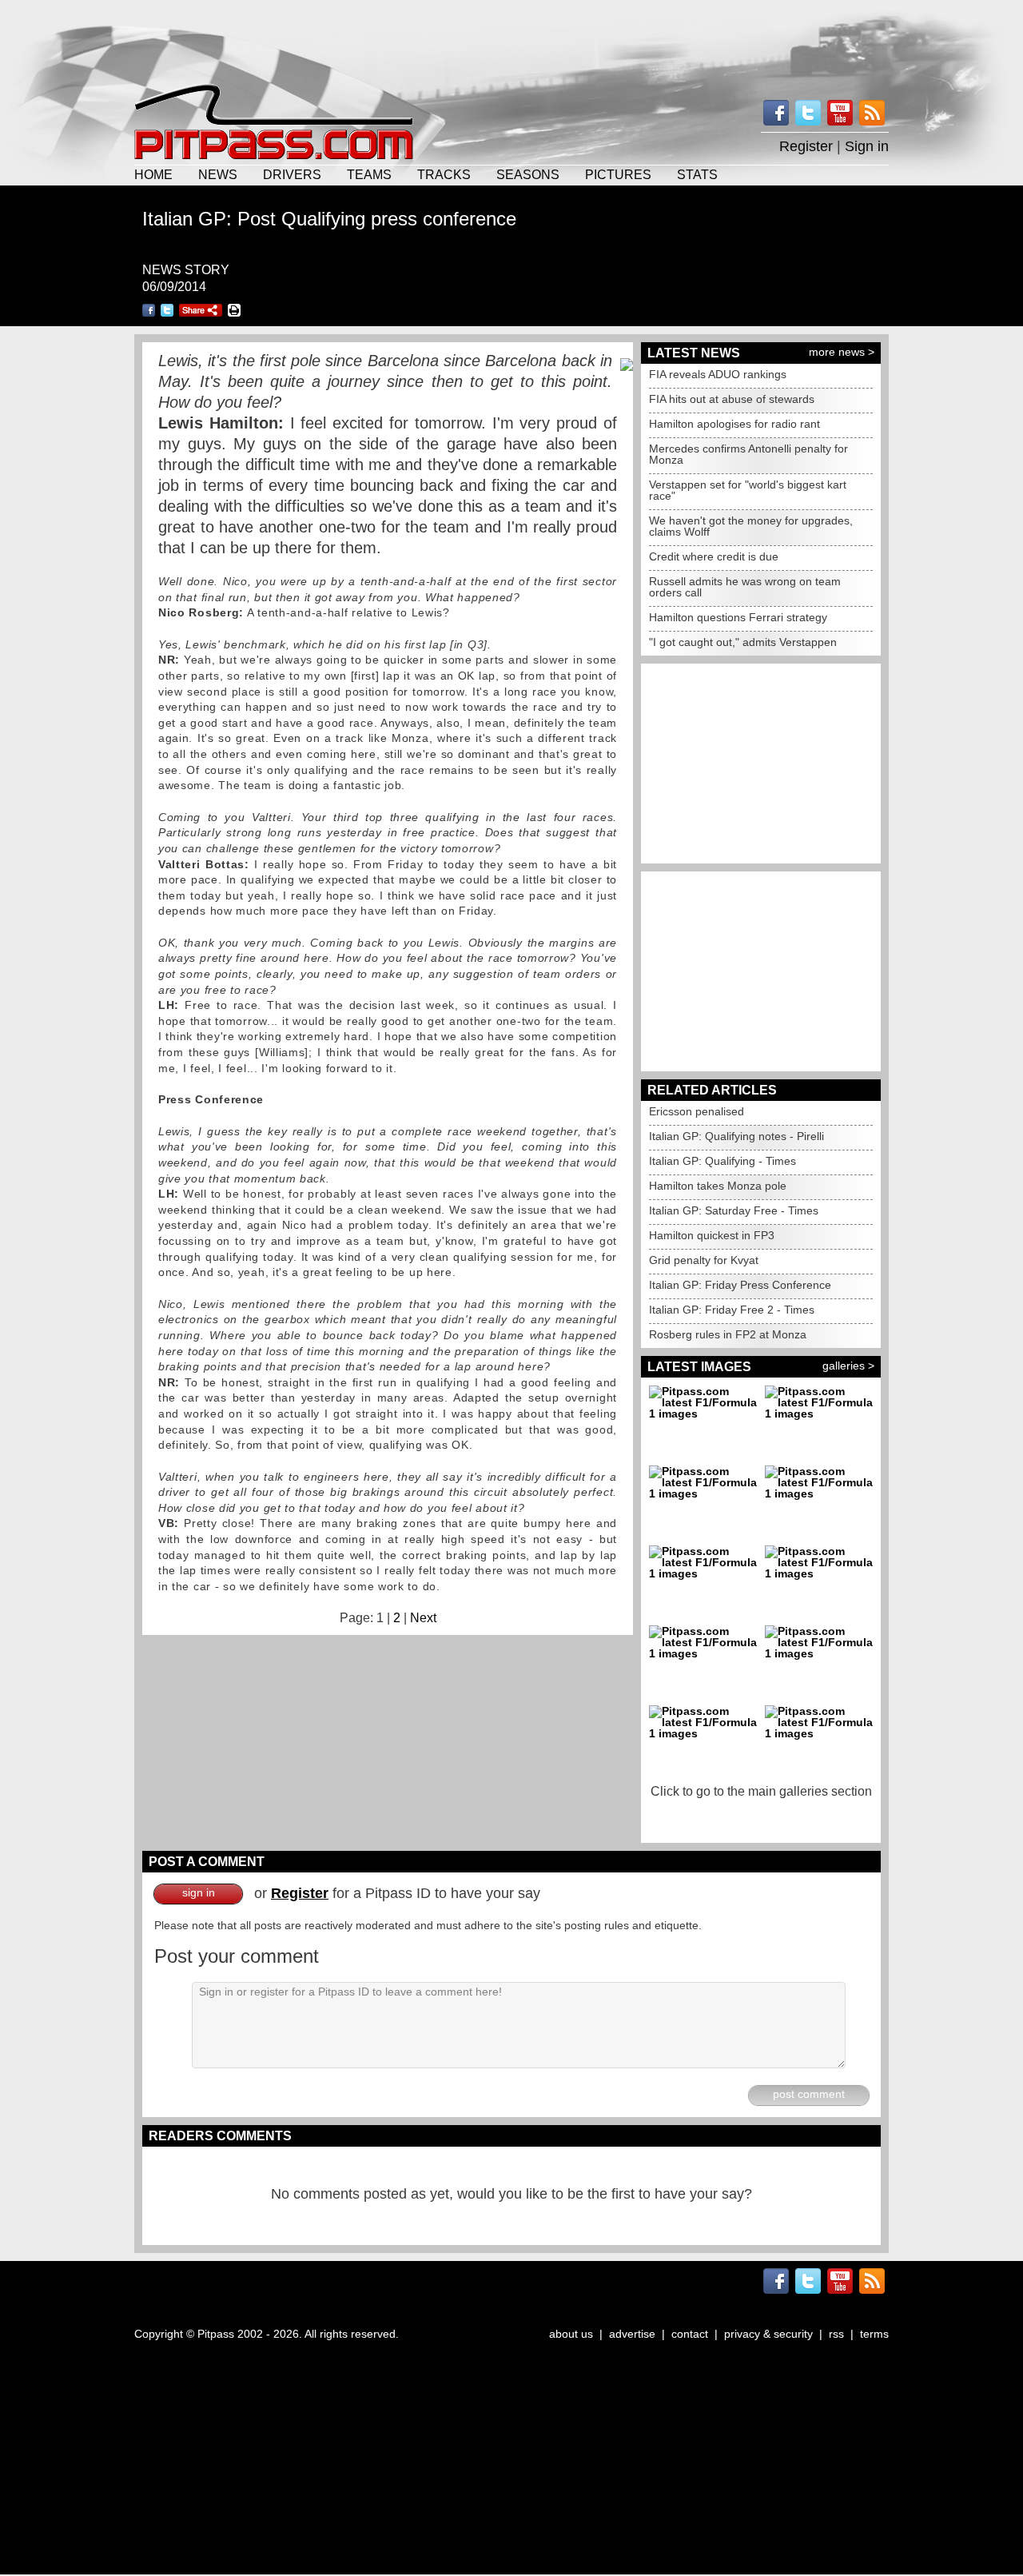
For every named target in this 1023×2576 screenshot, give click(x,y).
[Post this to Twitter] (167, 310)
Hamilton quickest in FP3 (712, 1235)
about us (571, 2334)
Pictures (618, 174)
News (218, 174)
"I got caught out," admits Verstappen (743, 642)
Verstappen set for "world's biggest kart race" (748, 490)
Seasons (528, 174)
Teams (369, 174)
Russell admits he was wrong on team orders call (745, 587)
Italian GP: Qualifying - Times (722, 1161)
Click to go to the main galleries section (761, 1791)
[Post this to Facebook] (149, 310)
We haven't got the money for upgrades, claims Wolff (751, 526)
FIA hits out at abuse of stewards (732, 399)
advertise (632, 2334)
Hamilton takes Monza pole (718, 1186)
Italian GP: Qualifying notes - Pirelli (736, 1136)
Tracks (444, 174)
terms (874, 2334)
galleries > (848, 1366)
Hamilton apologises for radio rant (734, 424)
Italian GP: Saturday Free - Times (734, 1210)
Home (153, 174)
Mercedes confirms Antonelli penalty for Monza (748, 454)
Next (423, 1618)
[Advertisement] (511, 40)
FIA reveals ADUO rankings (718, 374)
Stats (697, 174)
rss (836, 2334)
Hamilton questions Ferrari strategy (738, 617)
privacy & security (768, 2334)
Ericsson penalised (697, 1111)
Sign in (867, 146)
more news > (842, 352)
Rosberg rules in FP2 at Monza (728, 1334)
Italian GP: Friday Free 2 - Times (732, 1310)
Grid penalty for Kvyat (704, 1260)
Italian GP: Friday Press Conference (740, 1285)
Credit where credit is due (714, 556)
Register (806, 146)
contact (690, 2334)
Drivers (292, 174)
